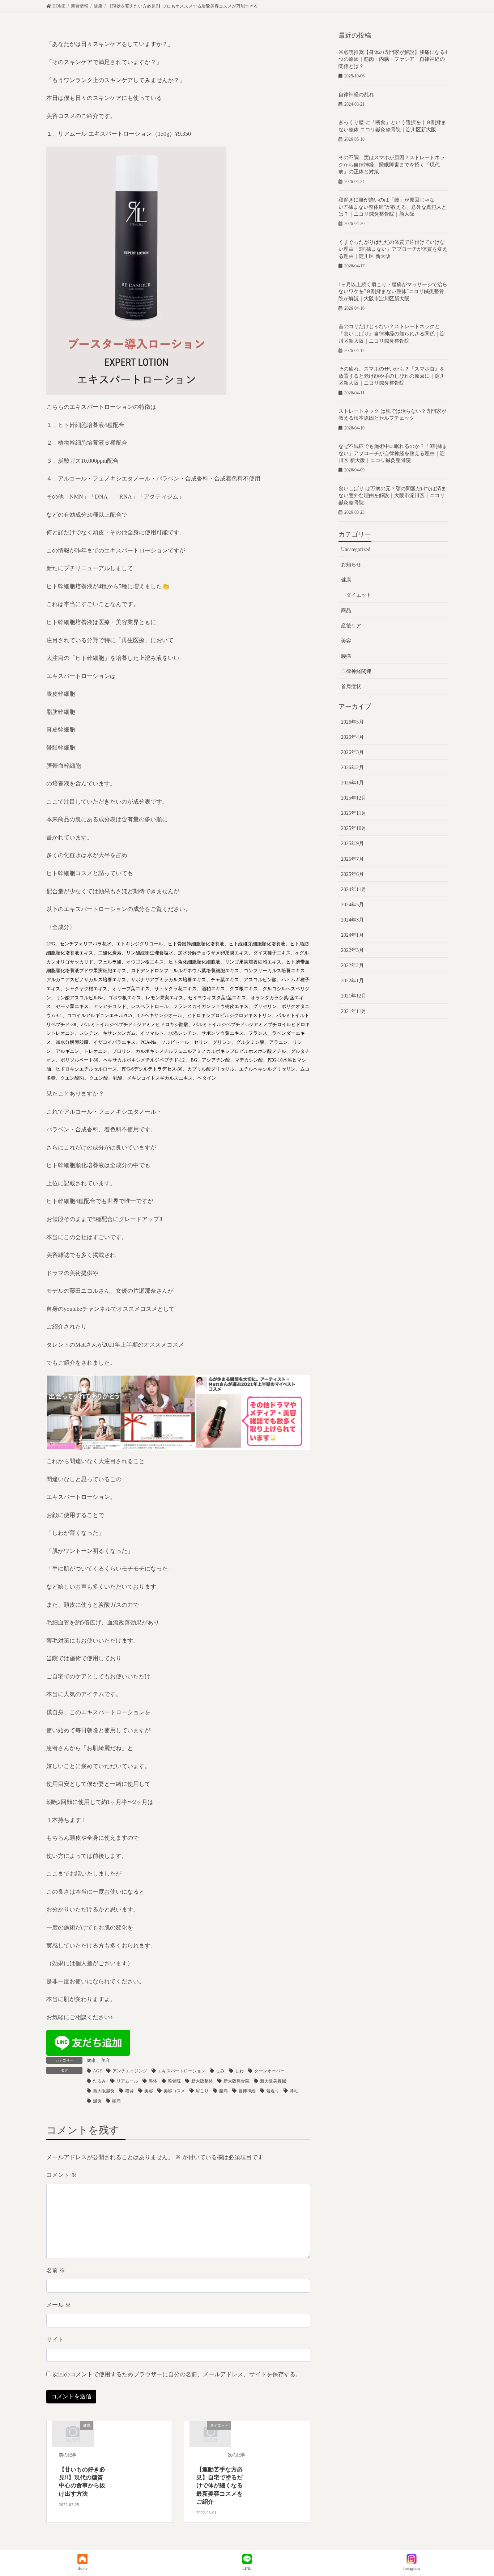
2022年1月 (352, 981)
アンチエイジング (130, 2071)
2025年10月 (354, 828)
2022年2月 (352, 965)
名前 (56, 2270)
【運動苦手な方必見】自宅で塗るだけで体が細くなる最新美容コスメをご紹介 (220, 2486)
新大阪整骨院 (237, 2081)
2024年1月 (352, 935)
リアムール (127, 2081)
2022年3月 (352, 950)
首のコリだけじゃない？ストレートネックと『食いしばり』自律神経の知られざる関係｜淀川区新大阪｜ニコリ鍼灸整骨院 (392, 334)
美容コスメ (174, 2091)
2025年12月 (354, 798)
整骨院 (174, 2081)
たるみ (99, 2081)
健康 (91, 2060)
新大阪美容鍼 (273, 2081)
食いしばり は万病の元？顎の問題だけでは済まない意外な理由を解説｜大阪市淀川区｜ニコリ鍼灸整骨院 (392, 496)
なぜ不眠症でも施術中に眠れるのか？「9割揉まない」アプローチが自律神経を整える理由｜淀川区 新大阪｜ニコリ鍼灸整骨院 (393, 453)
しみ (220, 2071)
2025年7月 (352, 859)
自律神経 (247, 2091)
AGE (97, 2071)
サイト (55, 2340)
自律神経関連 (356, 671)
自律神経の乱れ (356, 95)
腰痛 (223, 2091)
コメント (61, 2175)
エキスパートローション (182, 2071)
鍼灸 (97, 2101)
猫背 (129, 2091)
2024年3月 (352, 920)
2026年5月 (352, 722)
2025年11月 (354, 813)
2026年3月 (352, 752)
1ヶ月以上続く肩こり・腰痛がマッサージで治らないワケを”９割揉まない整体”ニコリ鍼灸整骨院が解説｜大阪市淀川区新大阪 (393, 292)
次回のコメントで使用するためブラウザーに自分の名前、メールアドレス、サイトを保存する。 (177, 2374)
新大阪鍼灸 (104, 2091)
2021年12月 (354, 996)
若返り (273, 2091)
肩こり (202, 2091)
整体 (153, 2081)
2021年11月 (354, 1011)
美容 (106, 2060)
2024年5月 (352, 905)
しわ (239, 2071)
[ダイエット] (210, 2433)
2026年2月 (352, 768)
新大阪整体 (202, 2081)
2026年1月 (352, 783)
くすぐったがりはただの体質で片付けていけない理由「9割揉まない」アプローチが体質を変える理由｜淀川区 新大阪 (393, 249)
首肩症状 (351, 687)
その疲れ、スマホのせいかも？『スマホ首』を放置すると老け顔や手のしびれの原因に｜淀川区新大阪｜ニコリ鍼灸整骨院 (392, 376)
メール (59, 2305)
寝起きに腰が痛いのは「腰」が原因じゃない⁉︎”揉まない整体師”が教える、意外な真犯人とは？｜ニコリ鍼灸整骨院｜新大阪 (393, 207)
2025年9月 (352, 844)
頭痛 (116, 2101)
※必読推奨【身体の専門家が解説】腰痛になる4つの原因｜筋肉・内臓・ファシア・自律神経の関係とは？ (393, 59)
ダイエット (359, 595)
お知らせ (351, 565)
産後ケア (351, 626)
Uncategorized (356, 549)
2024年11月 (354, 889)
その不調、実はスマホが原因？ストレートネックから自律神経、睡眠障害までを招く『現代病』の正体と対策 (392, 165)
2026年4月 (352, 737)
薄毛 (294, 2091)
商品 (346, 611)
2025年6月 (352, 874)
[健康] (73, 2433)
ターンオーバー (269, 2071)
